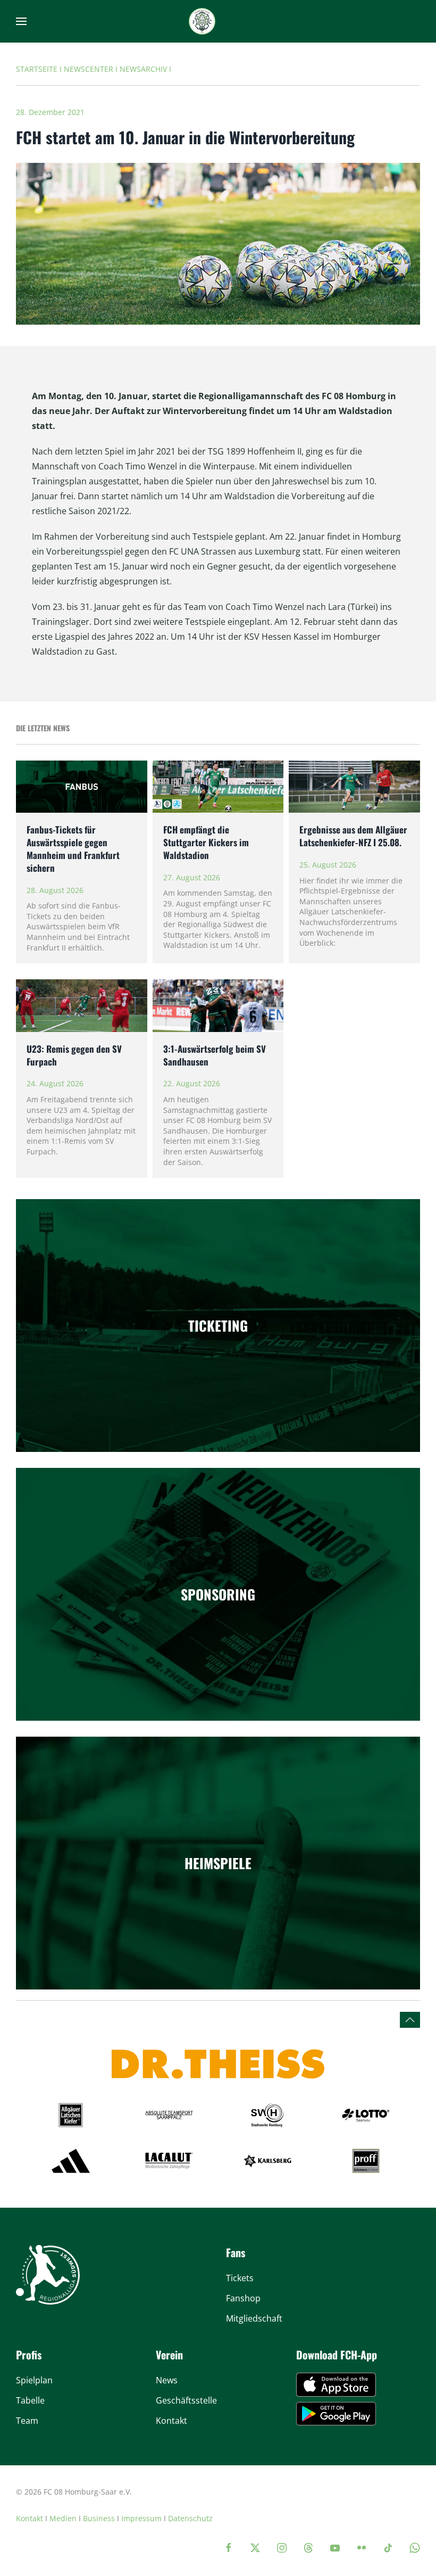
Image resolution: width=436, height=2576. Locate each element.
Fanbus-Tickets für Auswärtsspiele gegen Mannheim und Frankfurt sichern (73, 848)
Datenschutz (190, 2518)
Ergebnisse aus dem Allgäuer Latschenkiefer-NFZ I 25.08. (353, 836)
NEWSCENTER (89, 69)
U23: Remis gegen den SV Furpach (74, 1055)
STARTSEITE (37, 69)
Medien (63, 2518)
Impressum (141, 2518)
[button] (21, 21)
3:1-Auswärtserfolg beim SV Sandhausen (215, 1055)
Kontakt (30, 2518)
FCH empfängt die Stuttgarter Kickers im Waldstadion (206, 842)
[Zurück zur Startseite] (202, 21)
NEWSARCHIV (143, 69)
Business (99, 2518)
